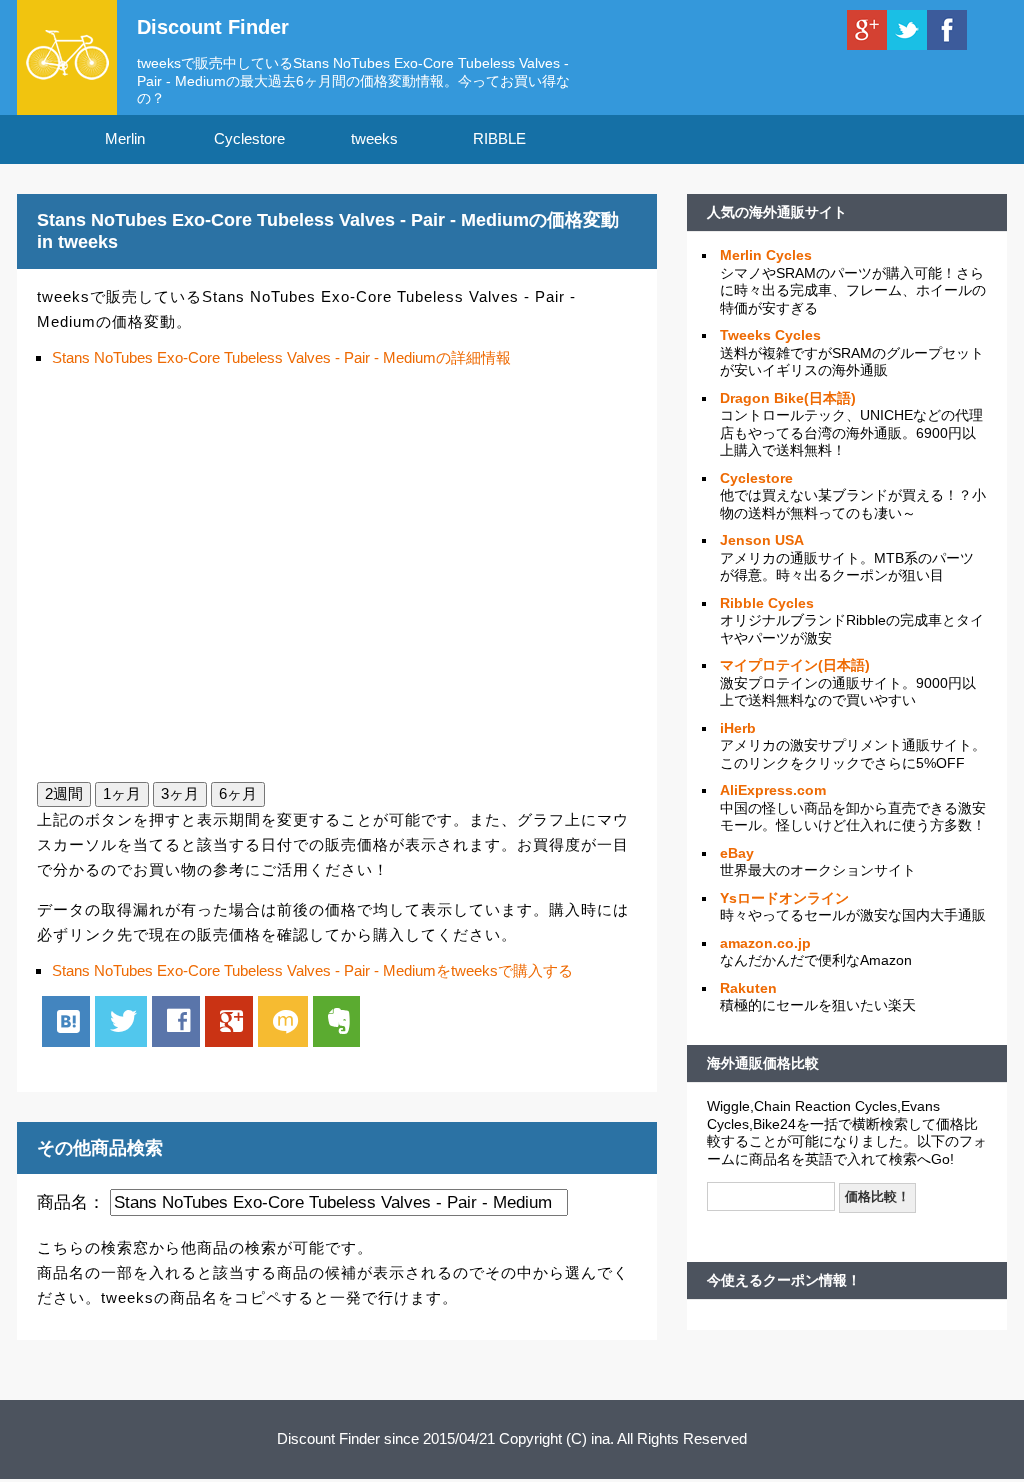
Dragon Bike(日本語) (788, 398)
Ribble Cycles (767, 603)
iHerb (738, 728)
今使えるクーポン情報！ (784, 1280)
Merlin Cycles (766, 255)
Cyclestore (249, 138)
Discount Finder (213, 27)
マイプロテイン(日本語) (795, 665)
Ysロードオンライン (784, 898)
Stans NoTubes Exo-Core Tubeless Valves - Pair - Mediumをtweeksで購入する (312, 970)
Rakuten (748, 988)
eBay (737, 853)
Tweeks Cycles (770, 335)
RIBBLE (499, 138)
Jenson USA (762, 540)
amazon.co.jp (765, 943)
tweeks (374, 138)
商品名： (71, 1202)
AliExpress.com (773, 790)
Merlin (125, 138)
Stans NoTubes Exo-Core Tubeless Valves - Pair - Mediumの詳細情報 (281, 357)
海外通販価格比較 (763, 1063)
